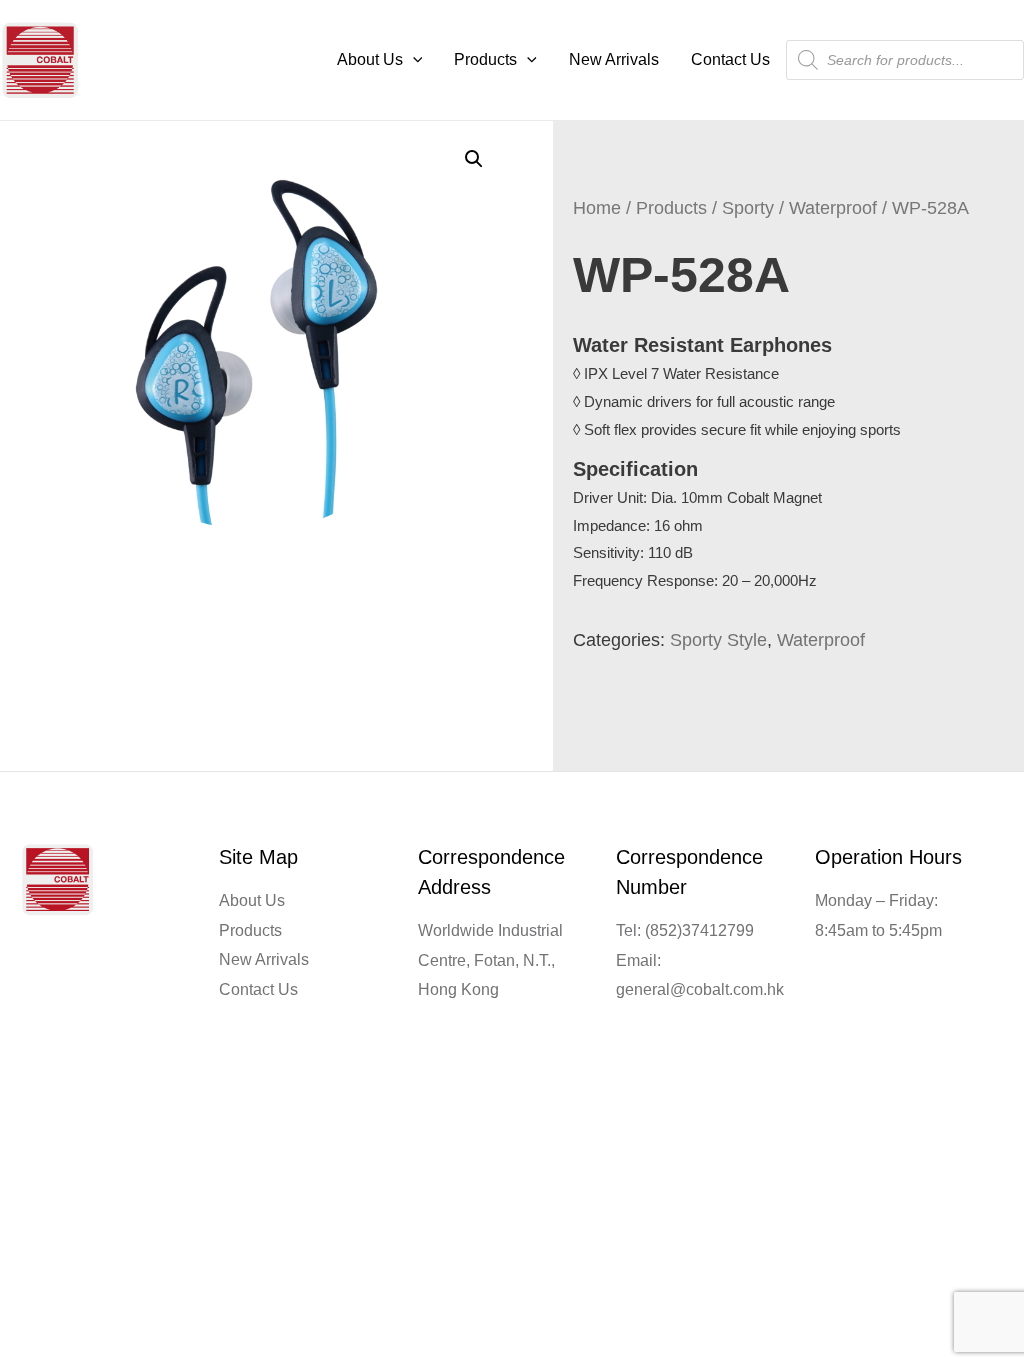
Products (485, 59)
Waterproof (833, 207)
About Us (370, 59)
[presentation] (413, 59)
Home (597, 207)
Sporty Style (718, 640)
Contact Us (730, 59)
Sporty (748, 207)
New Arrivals (614, 59)
